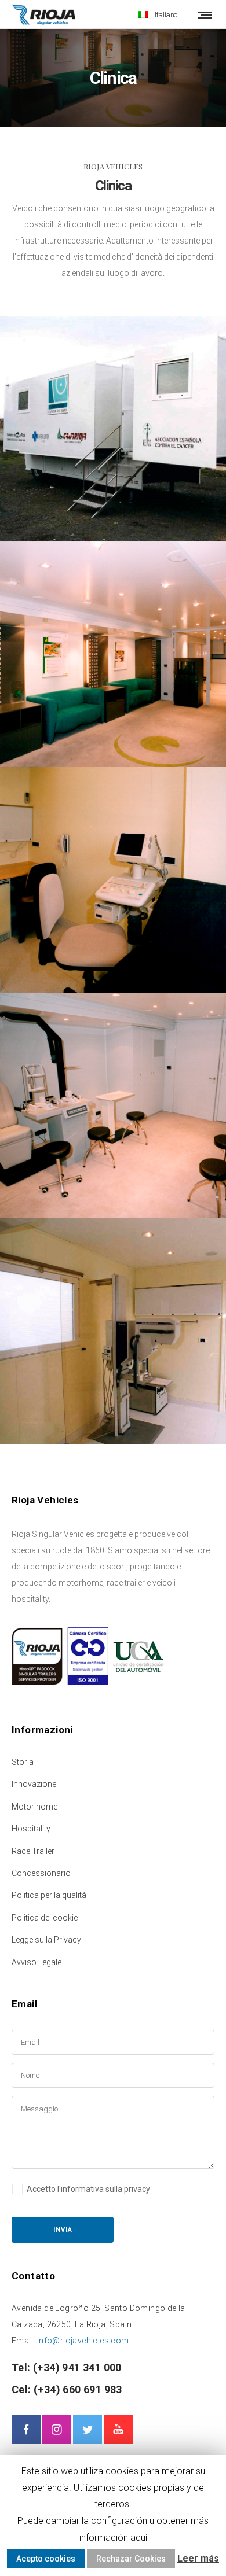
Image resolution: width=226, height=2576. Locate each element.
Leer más (198, 2558)
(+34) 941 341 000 (76, 2367)
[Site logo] (43, 14)
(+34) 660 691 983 (77, 2389)
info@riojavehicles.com (83, 2341)
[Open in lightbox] (113, 429)
